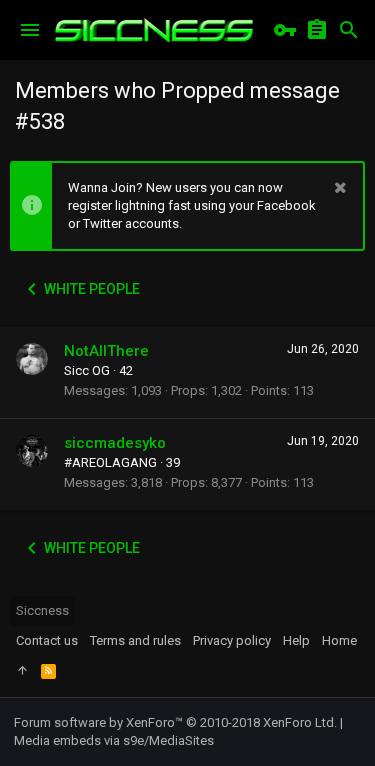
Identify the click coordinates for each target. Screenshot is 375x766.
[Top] (22, 671)
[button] (30, 30)
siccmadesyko (115, 443)
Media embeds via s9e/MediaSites (114, 740)
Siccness (42, 610)
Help (296, 640)
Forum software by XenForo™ (175, 722)
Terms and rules (135, 640)
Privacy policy (232, 640)
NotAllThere (106, 351)
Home (339, 640)
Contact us (47, 640)
